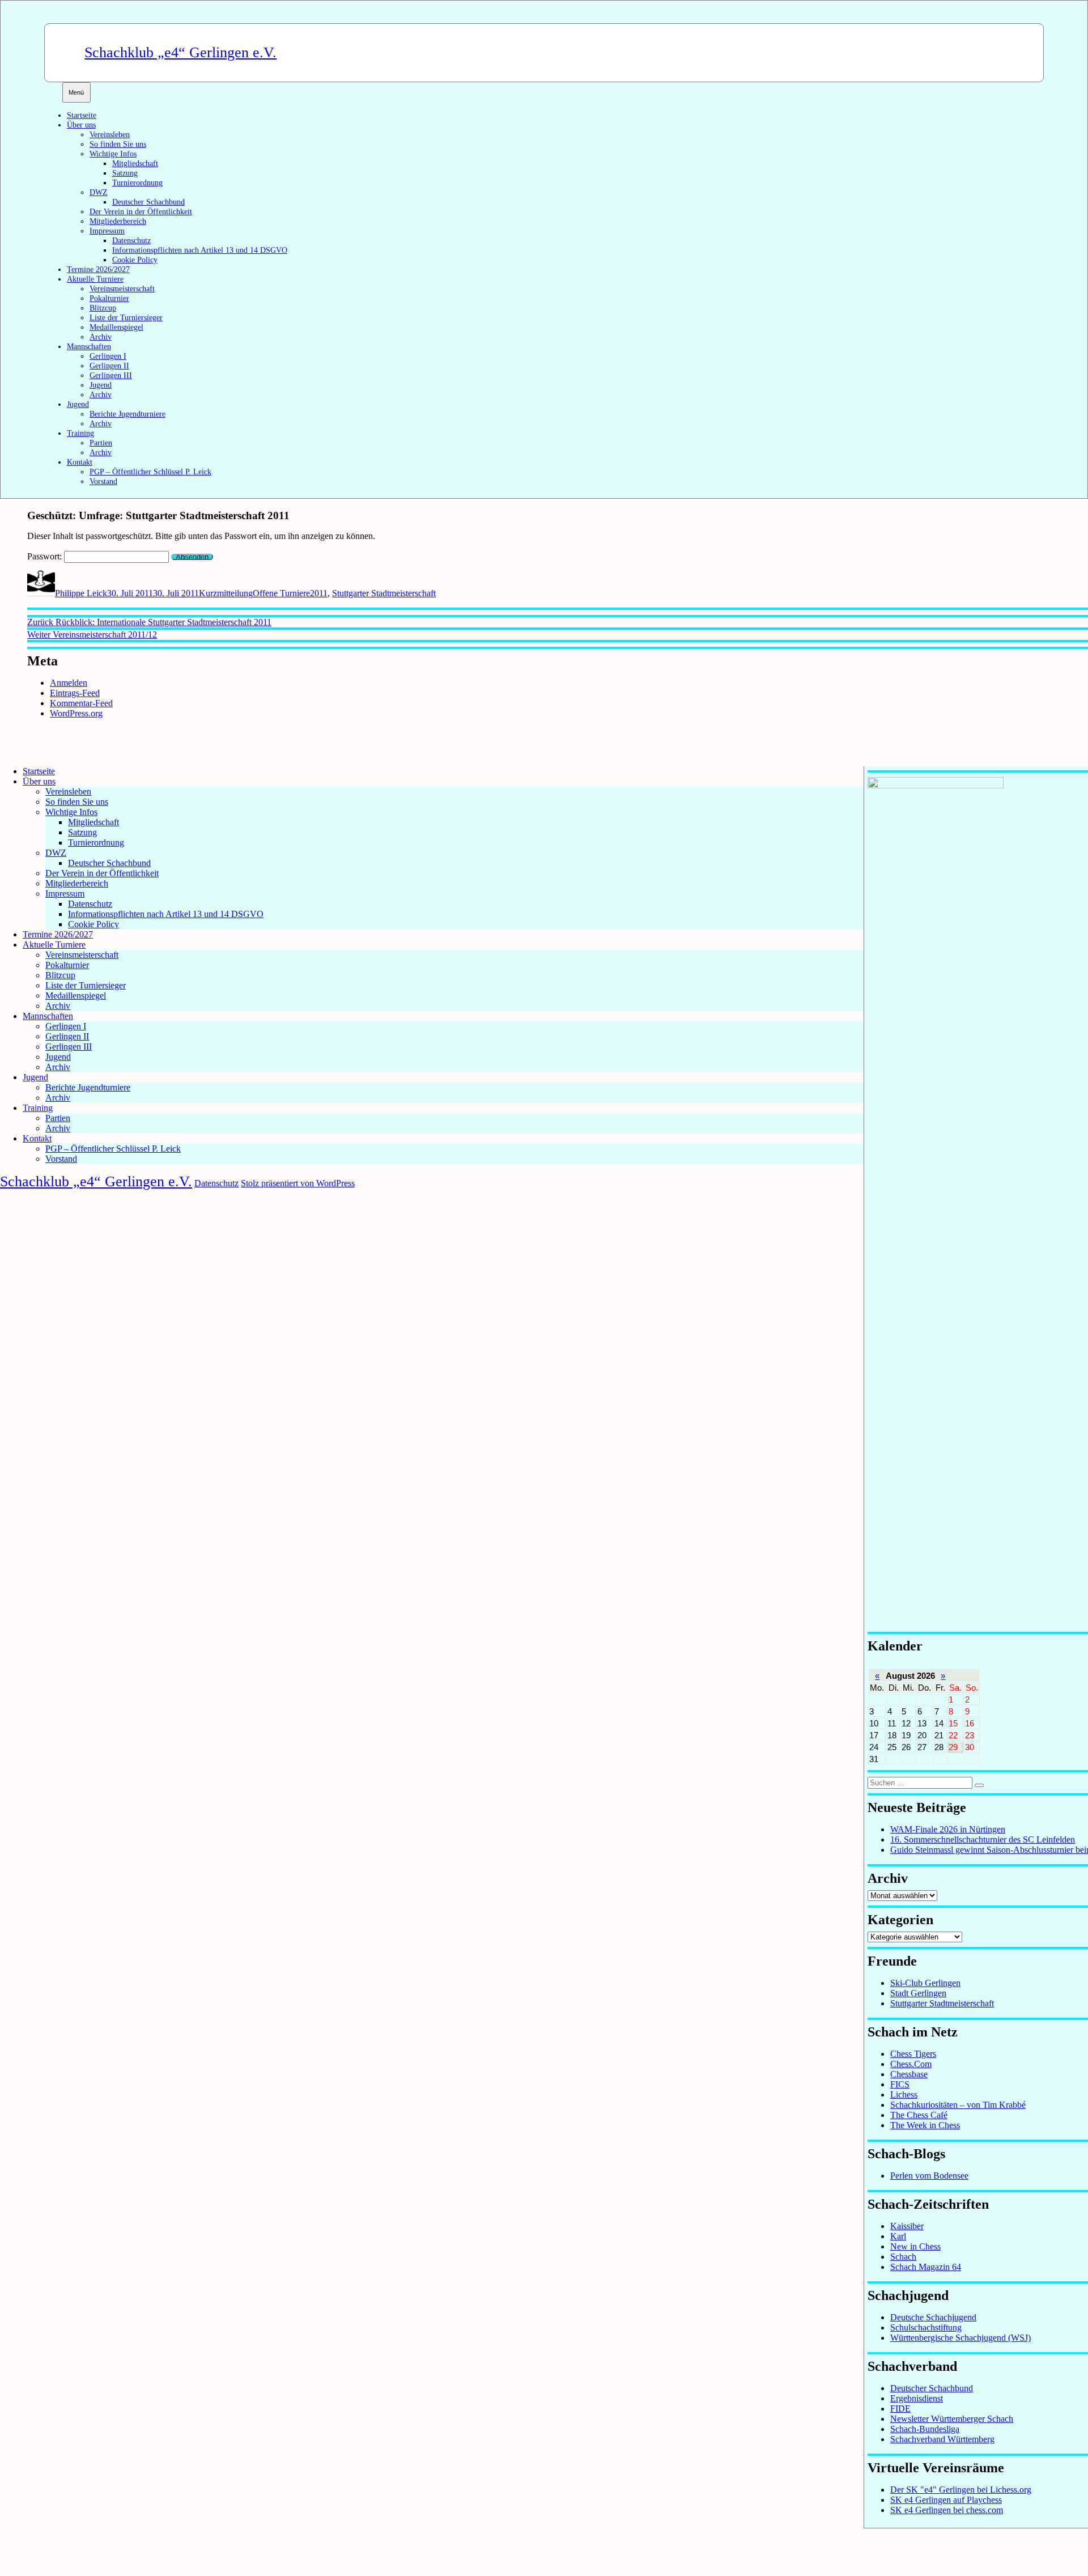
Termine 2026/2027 (98, 269)
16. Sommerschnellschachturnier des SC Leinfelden (983, 1839)
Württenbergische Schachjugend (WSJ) (960, 2338)
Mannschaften (89, 346)
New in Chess (915, 2246)
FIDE (900, 2409)
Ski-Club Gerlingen (925, 1983)
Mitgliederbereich (118, 221)
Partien (101, 443)
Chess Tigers (913, 2054)
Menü (76, 92)
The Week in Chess (925, 2125)
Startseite (82, 115)
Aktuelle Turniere (95, 279)
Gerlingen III (111, 375)
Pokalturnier (109, 298)
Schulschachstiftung (926, 2327)
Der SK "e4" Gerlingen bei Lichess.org (961, 2490)
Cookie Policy (135, 260)
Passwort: (46, 556)
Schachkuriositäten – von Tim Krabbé (958, 2105)
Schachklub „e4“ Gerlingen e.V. (180, 52)
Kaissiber (907, 2226)
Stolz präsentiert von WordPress (298, 1183)
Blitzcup (103, 308)
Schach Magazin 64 (926, 2267)
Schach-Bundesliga (925, 2429)
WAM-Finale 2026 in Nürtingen (948, 1829)
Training (80, 433)
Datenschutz (131, 240)
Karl (898, 2236)
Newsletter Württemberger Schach (952, 2419)
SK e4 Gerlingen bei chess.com (947, 2510)
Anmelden (69, 683)
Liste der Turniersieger (126, 317)
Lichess (904, 2095)
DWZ (99, 192)
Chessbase (909, 2074)
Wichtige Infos (113, 154)
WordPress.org (76, 713)
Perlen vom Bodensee (929, 2176)
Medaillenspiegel (116, 327)
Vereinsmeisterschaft (122, 288)
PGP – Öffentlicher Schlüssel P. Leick (150, 472)
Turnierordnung (137, 183)
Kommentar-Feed (81, 703)
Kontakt (80, 462)
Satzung (125, 173)
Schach (903, 2257)
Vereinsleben (110, 134)
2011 (319, 593)
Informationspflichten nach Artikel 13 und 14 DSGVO (200, 250)
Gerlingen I (108, 356)
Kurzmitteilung (226, 593)
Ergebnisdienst (917, 2398)
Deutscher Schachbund (148, 202)
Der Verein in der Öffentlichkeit (141, 211)
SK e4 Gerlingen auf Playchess (946, 2500)
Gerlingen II (109, 366)
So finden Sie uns (118, 144)
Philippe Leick (81, 593)
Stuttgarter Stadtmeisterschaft (384, 593)
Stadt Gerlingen (918, 1993)
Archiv (101, 337)
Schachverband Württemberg (942, 2439)
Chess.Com (911, 2064)
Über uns (81, 125)
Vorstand (103, 481)
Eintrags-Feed (75, 693)
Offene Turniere (281, 593)
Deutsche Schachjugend (933, 2317)
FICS (900, 2084)
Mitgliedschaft (135, 163)
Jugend (101, 385)
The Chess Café (919, 2115)
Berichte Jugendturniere (127, 414)
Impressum (107, 231)
